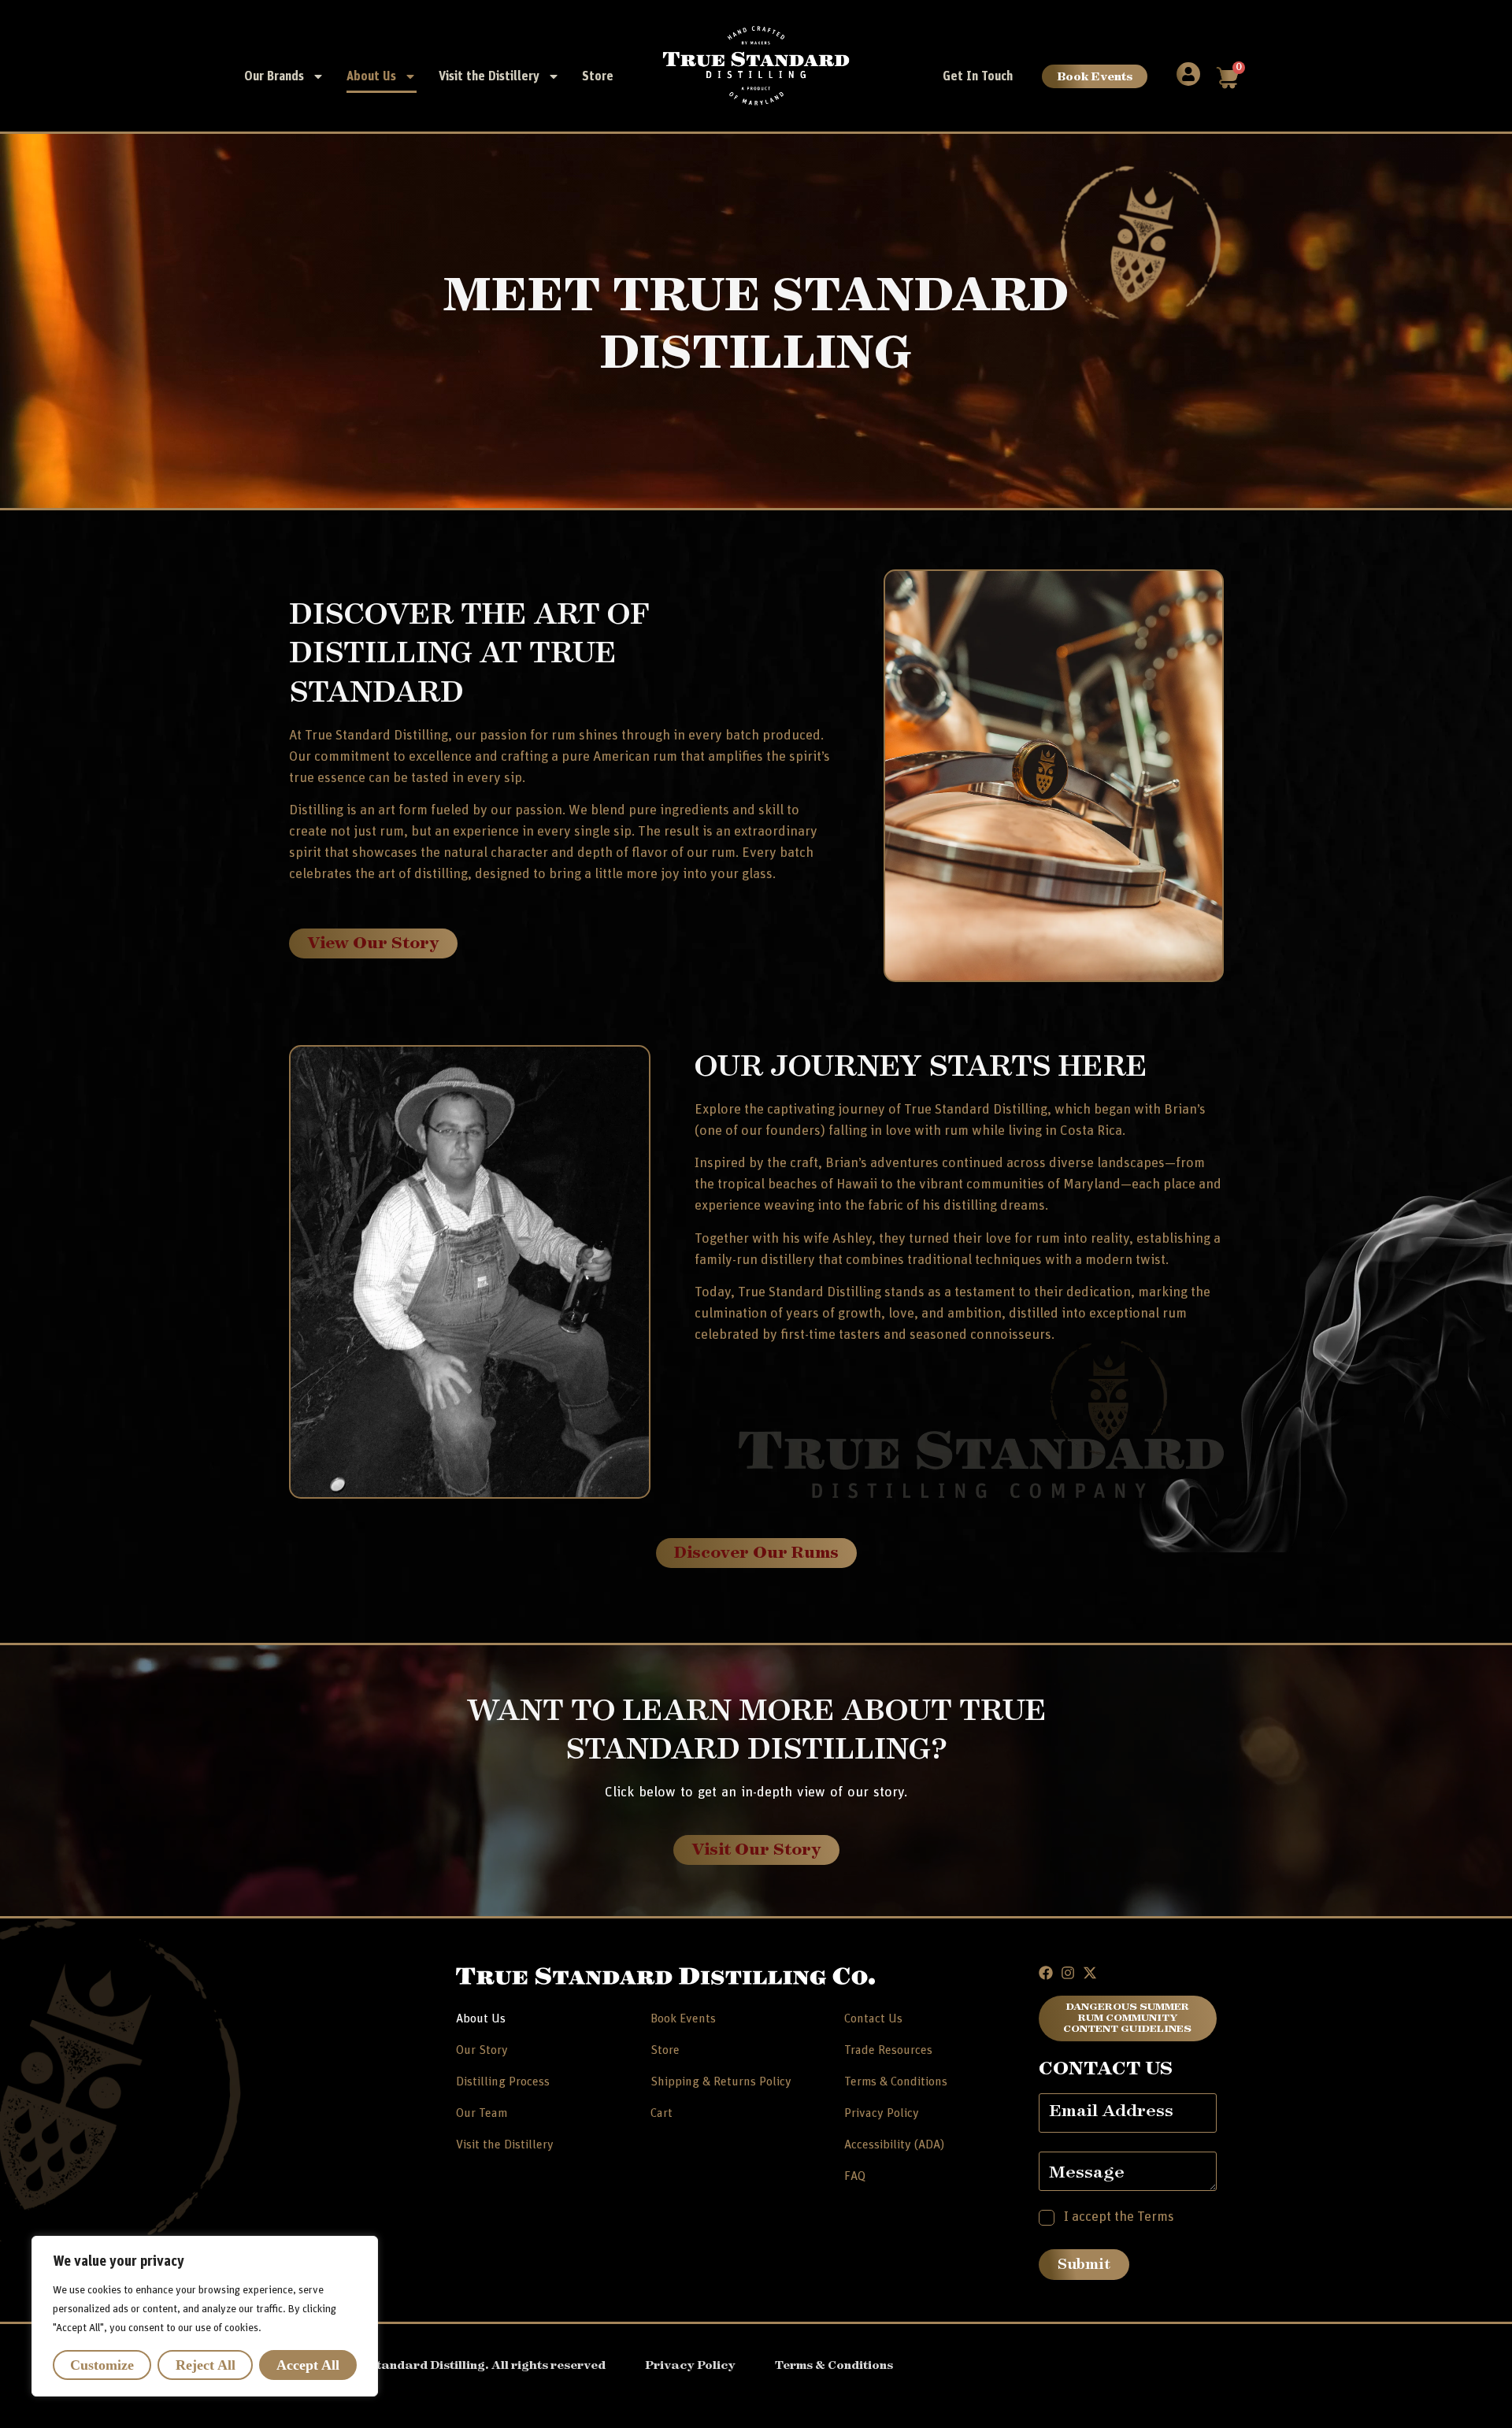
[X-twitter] (1090, 1973)
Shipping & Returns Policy (721, 2081)
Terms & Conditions (896, 2081)
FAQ (855, 2176)
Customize (102, 2365)
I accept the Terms (1119, 2217)
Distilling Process (503, 2081)
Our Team (482, 2113)
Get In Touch (978, 76)
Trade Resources (888, 2050)
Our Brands (274, 76)
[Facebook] (1046, 1973)
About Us (371, 76)
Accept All (308, 2365)
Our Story (482, 2050)
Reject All (206, 2365)
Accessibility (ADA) (894, 2144)
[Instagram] (1068, 1973)
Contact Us (873, 2018)
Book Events (1095, 76)
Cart (661, 2113)
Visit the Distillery (489, 76)
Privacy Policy (882, 2113)
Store (598, 76)
